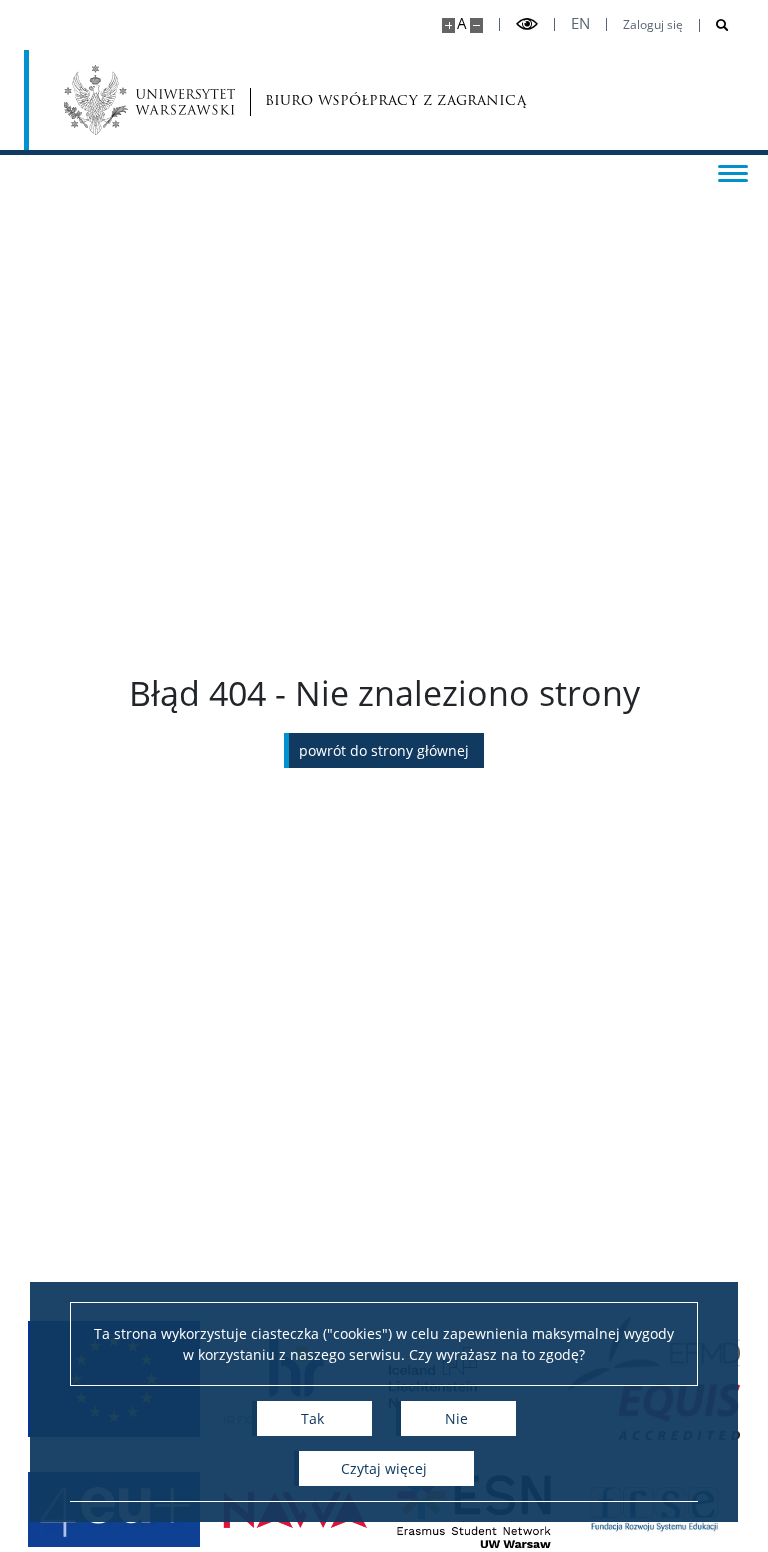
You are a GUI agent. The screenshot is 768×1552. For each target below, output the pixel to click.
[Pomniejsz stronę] (476, 25)
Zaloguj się (653, 25)
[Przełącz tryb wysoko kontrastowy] (527, 24)
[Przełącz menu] (733, 172)
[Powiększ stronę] (448, 25)
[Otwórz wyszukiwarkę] (714, 25)
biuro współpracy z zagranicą (336, 100)
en (580, 23)
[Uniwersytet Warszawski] (149, 100)
